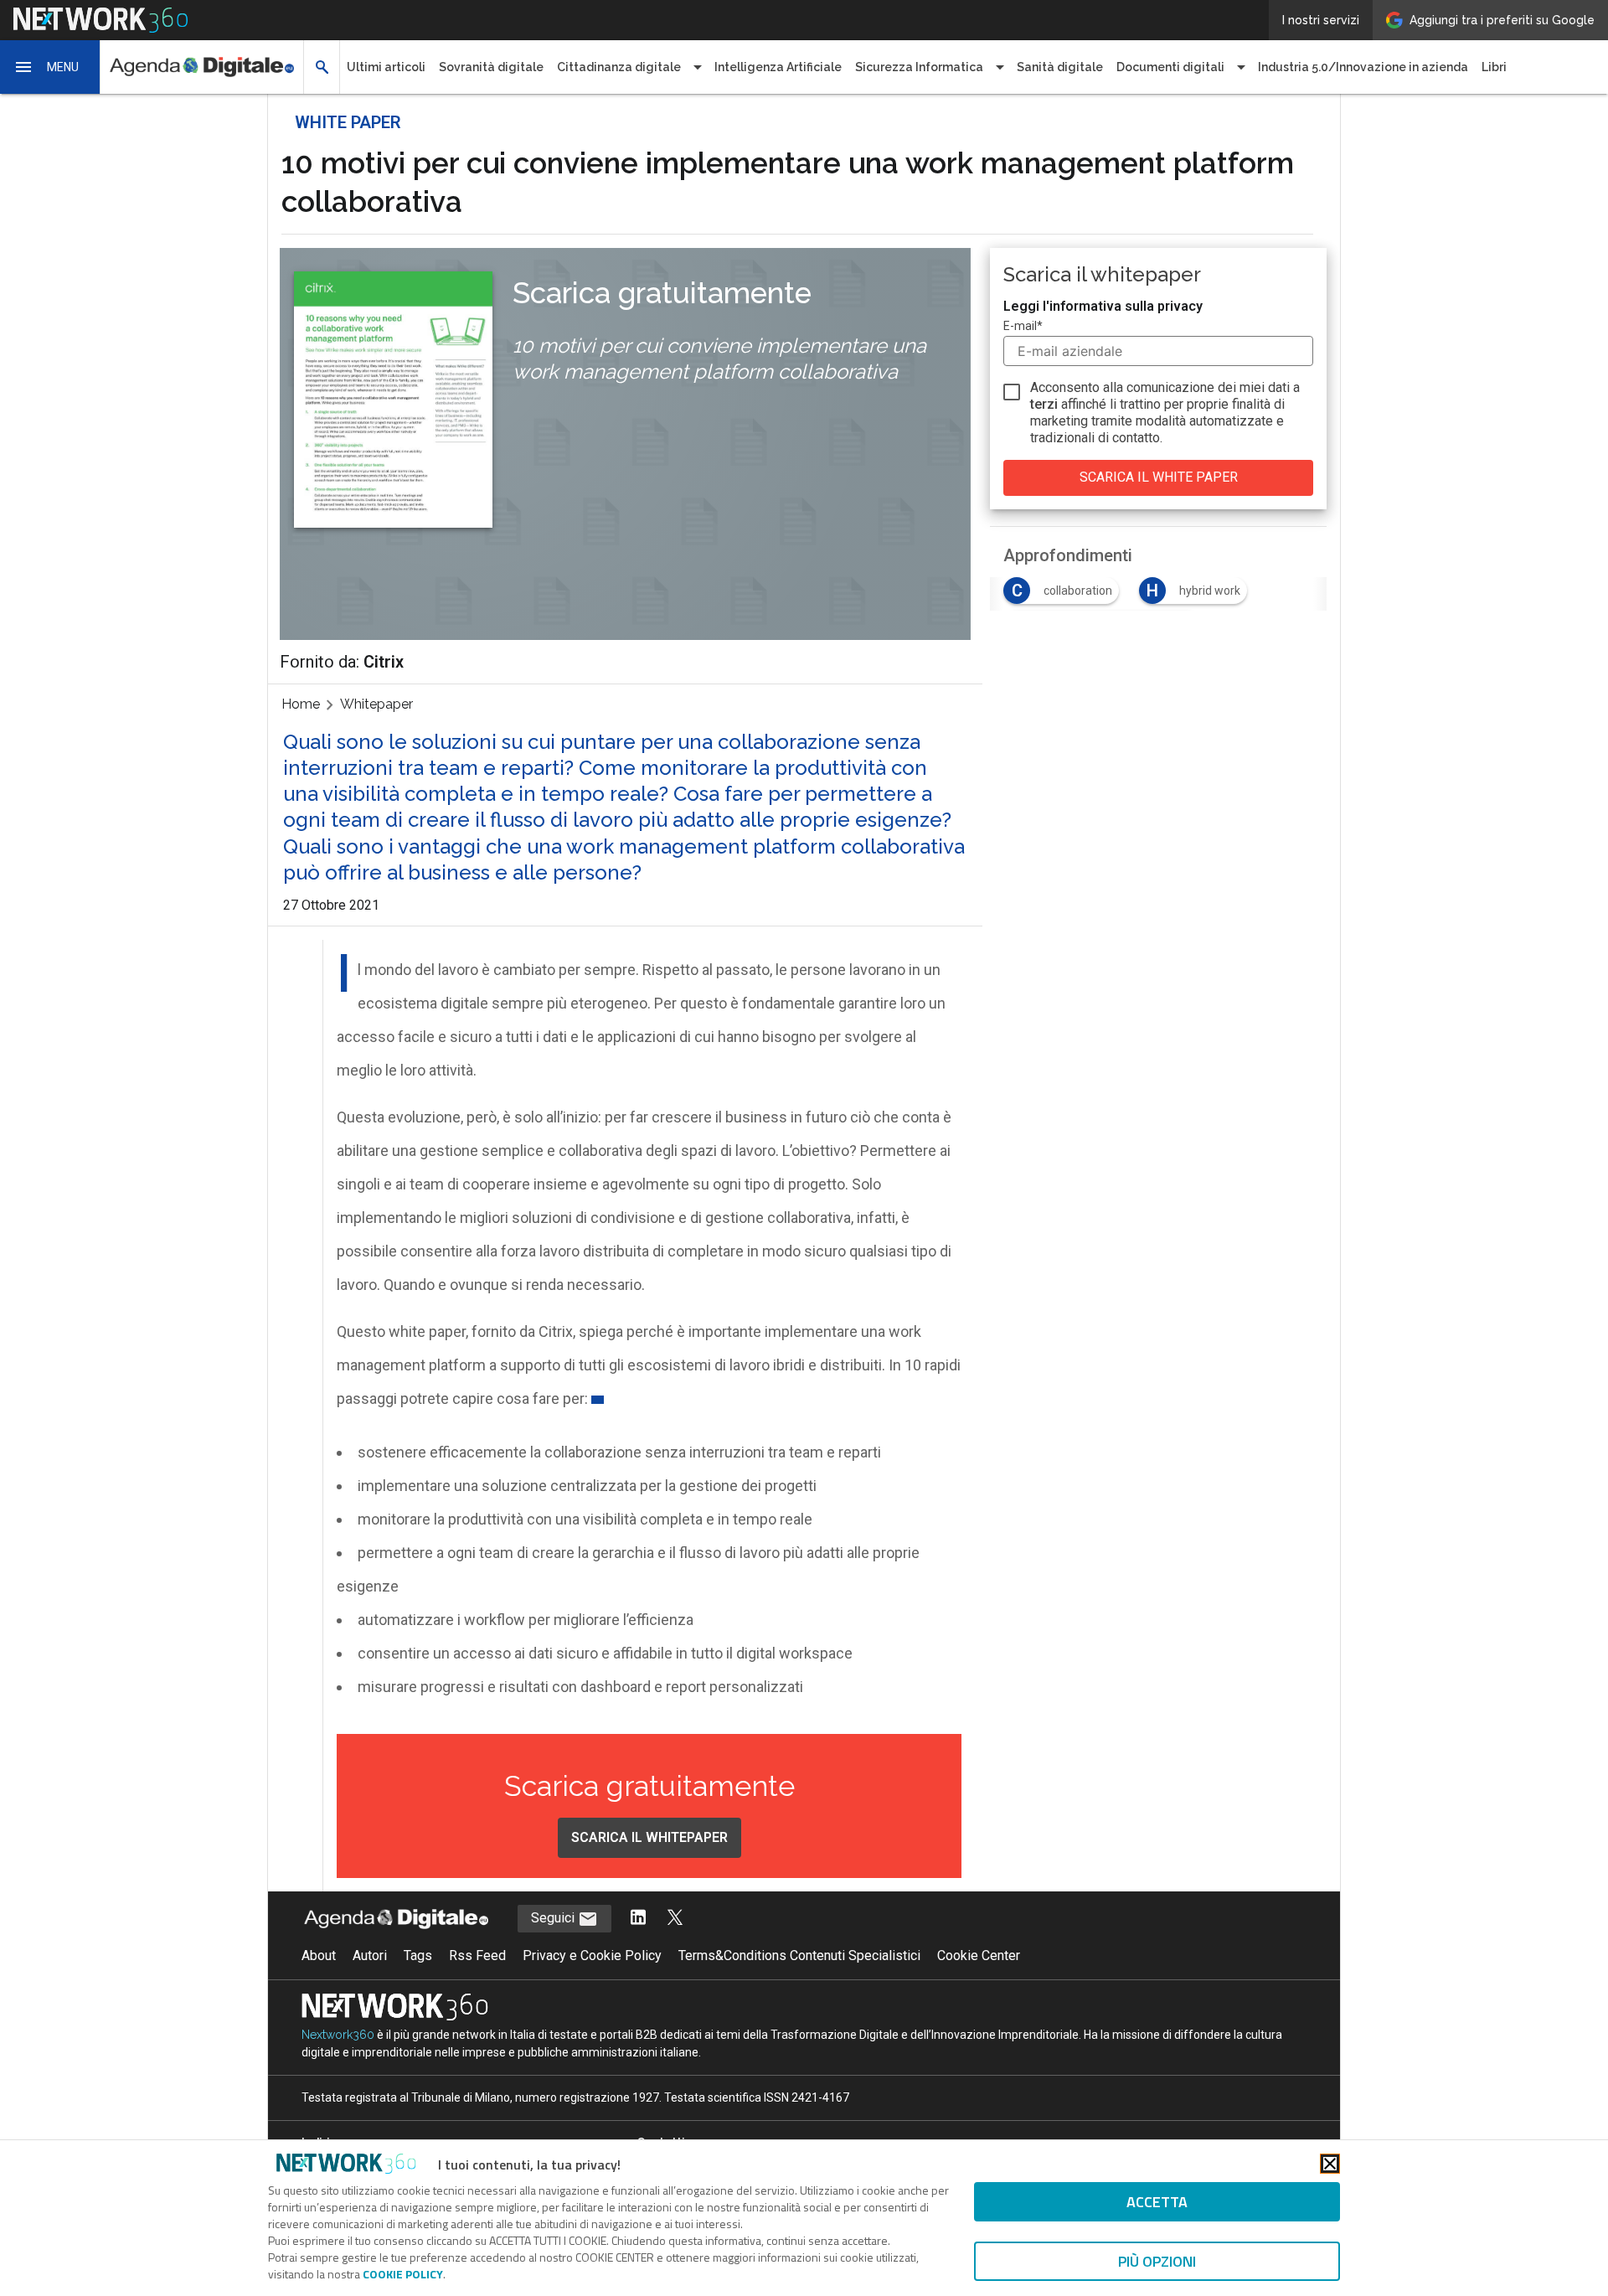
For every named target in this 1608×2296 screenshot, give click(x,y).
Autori (370, 1955)
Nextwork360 (338, 2035)
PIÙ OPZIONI (1157, 2261)
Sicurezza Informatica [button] (919, 67)
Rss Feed (477, 1955)
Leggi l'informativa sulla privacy (1103, 306)
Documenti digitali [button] (1170, 67)
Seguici (554, 1918)
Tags (418, 1955)
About (319, 1955)
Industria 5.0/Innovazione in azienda (1363, 67)
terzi (1044, 404)
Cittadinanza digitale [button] (619, 67)
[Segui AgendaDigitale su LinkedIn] (638, 1919)
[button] (50, 67)
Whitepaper (376, 704)
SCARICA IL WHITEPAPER (649, 1837)
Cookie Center (979, 1955)
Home (301, 704)
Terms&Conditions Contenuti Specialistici (799, 1955)
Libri (1494, 67)
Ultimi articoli (386, 67)
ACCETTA (1157, 2202)
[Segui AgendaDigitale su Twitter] (675, 1919)
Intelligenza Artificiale (778, 67)
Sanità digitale (1060, 67)
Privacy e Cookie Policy (592, 1955)
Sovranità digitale (491, 67)
